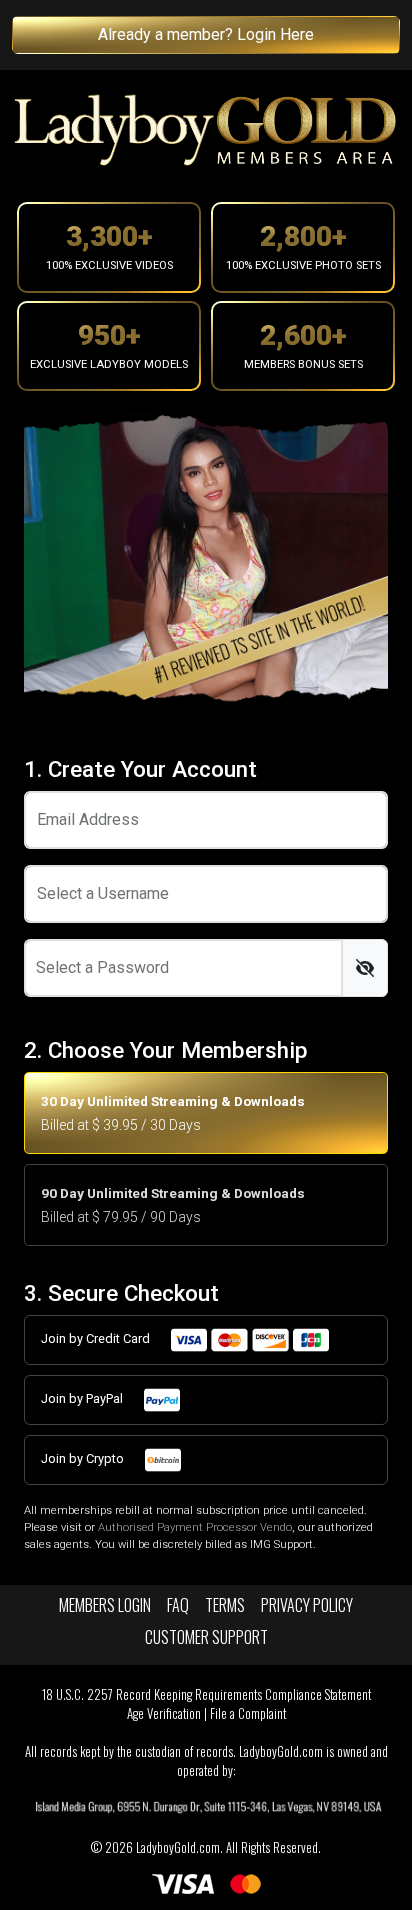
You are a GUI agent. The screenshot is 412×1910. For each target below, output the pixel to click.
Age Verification (164, 1713)
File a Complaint (248, 1713)
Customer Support (206, 1637)
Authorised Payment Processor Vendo (195, 1527)
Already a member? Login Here (206, 34)
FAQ (178, 1605)
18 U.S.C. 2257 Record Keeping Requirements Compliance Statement (206, 1694)
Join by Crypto (84, 1458)
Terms (225, 1605)
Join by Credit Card (97, 1338)
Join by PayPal (83, 1398)
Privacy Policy (307, 1605)
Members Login (105, 1605)
